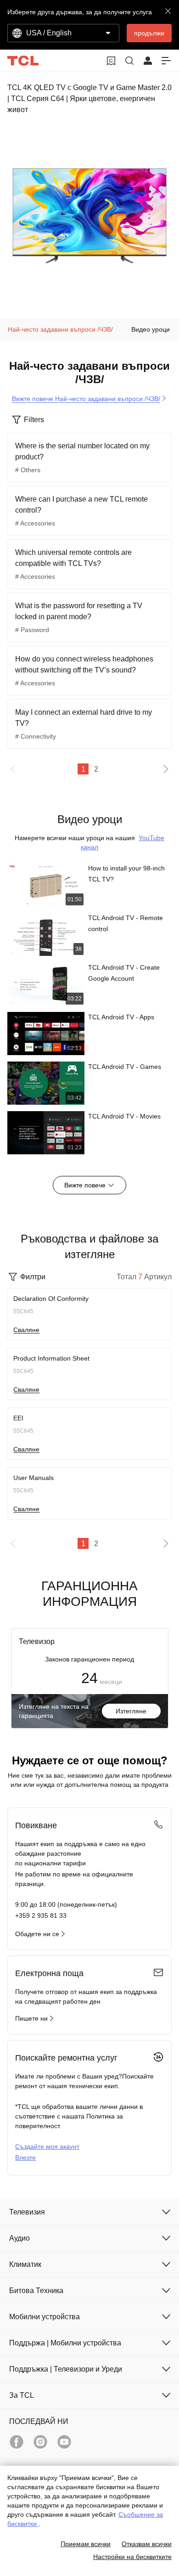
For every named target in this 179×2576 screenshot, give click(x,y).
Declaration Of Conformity (51, 1299)
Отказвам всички (147, 2544)
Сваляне (26, 1330)
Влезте (25, 2158)
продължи (149, 33)
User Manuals (34, 1478)
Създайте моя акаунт (47, 2147)
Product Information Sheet (51, 1358)
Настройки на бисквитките (132, 2557)
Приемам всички (86, 2544)
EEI (18, 1418)
